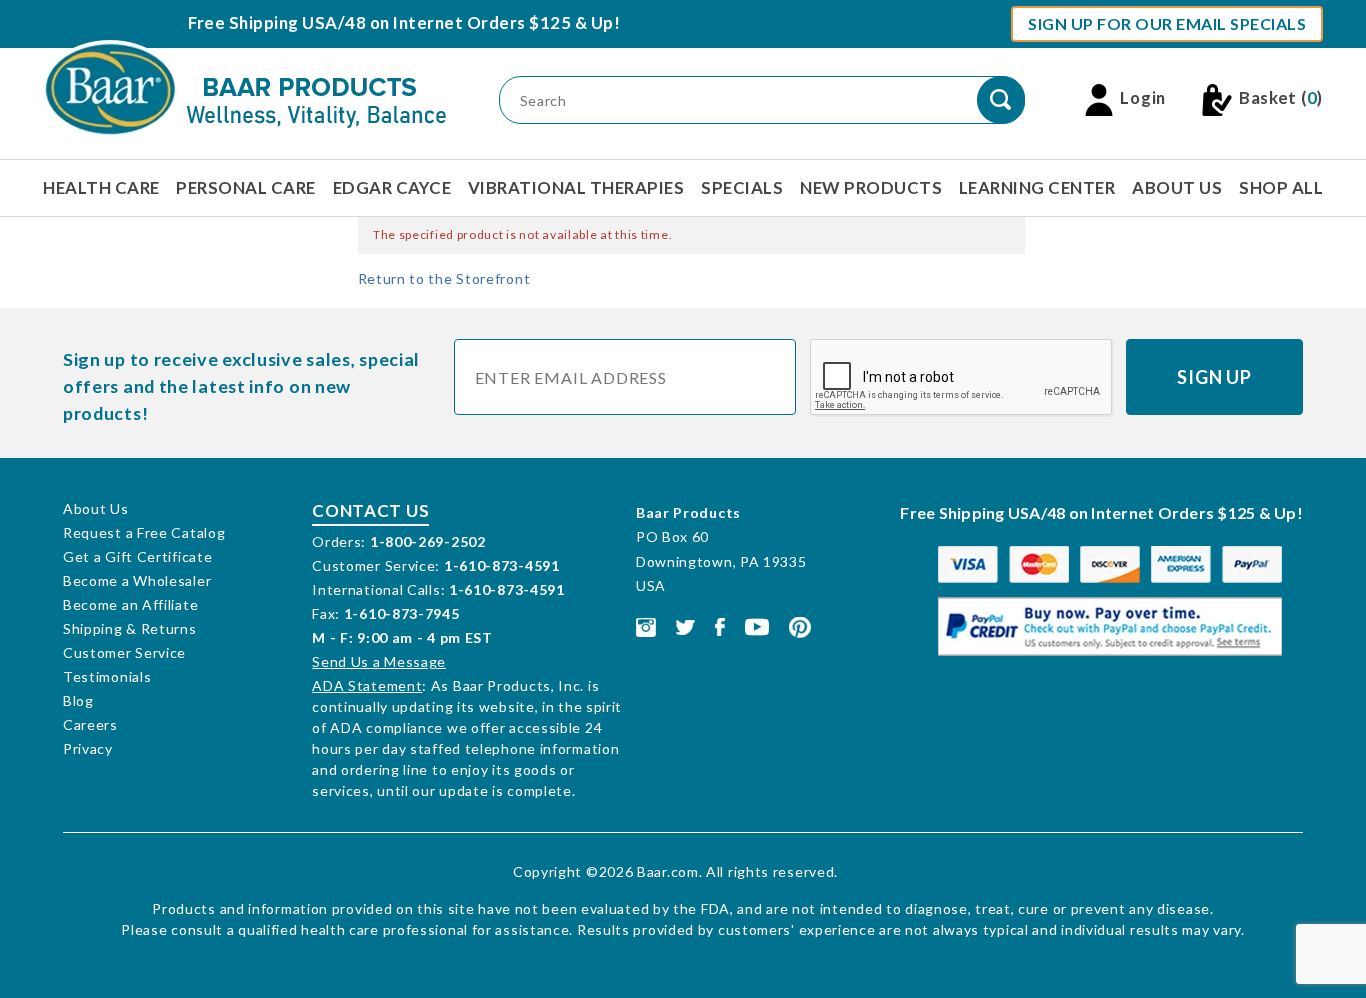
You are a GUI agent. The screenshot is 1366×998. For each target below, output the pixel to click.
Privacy (88, 748)
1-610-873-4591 (502, 565)
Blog (78, 700)
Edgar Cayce (392, 187)
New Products (871, 187)
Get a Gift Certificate (137, 556)
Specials (742, 187)
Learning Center (1037, 187)
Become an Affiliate (130, 604)
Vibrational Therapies (576, 187)
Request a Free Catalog (144, 532)
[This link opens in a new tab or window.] (646, 625)
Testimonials (107, 676)
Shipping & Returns (130, 628)
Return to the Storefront (444, 278)
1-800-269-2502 (428, 541)
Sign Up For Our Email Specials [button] (1167, 23)
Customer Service (124, 652)
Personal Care (246, 187)
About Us (1177, 187)
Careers (90, 724)
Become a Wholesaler (137, 580)
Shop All (1281, 187)
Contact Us (370, 510)
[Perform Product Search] (1001, 100)
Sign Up (1214, 377)
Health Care (101, 187)
